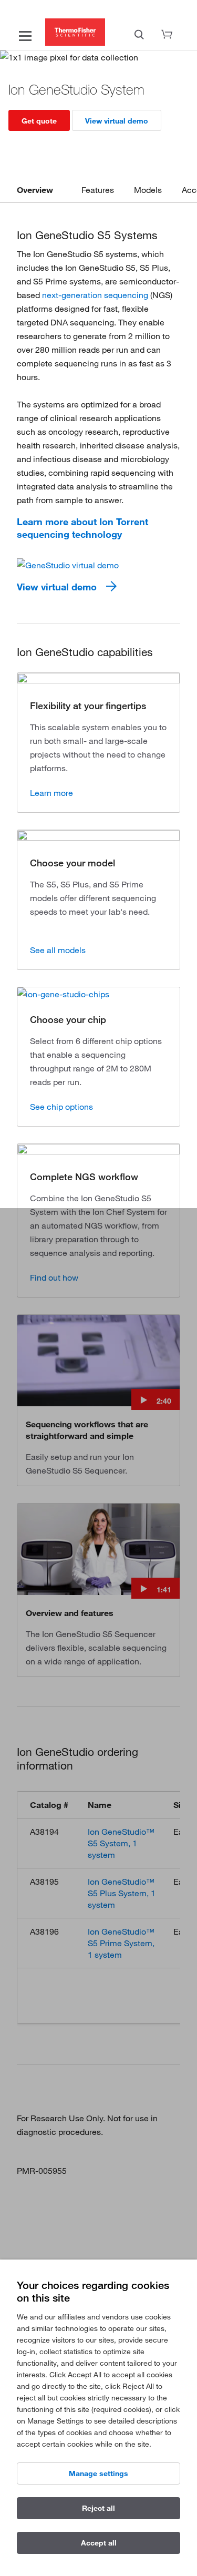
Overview (35, 190)
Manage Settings (98, 2473)
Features (98, 190)
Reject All (98, 2508)
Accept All (99, 2543)
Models (148, 190)
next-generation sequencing (95, 295)
